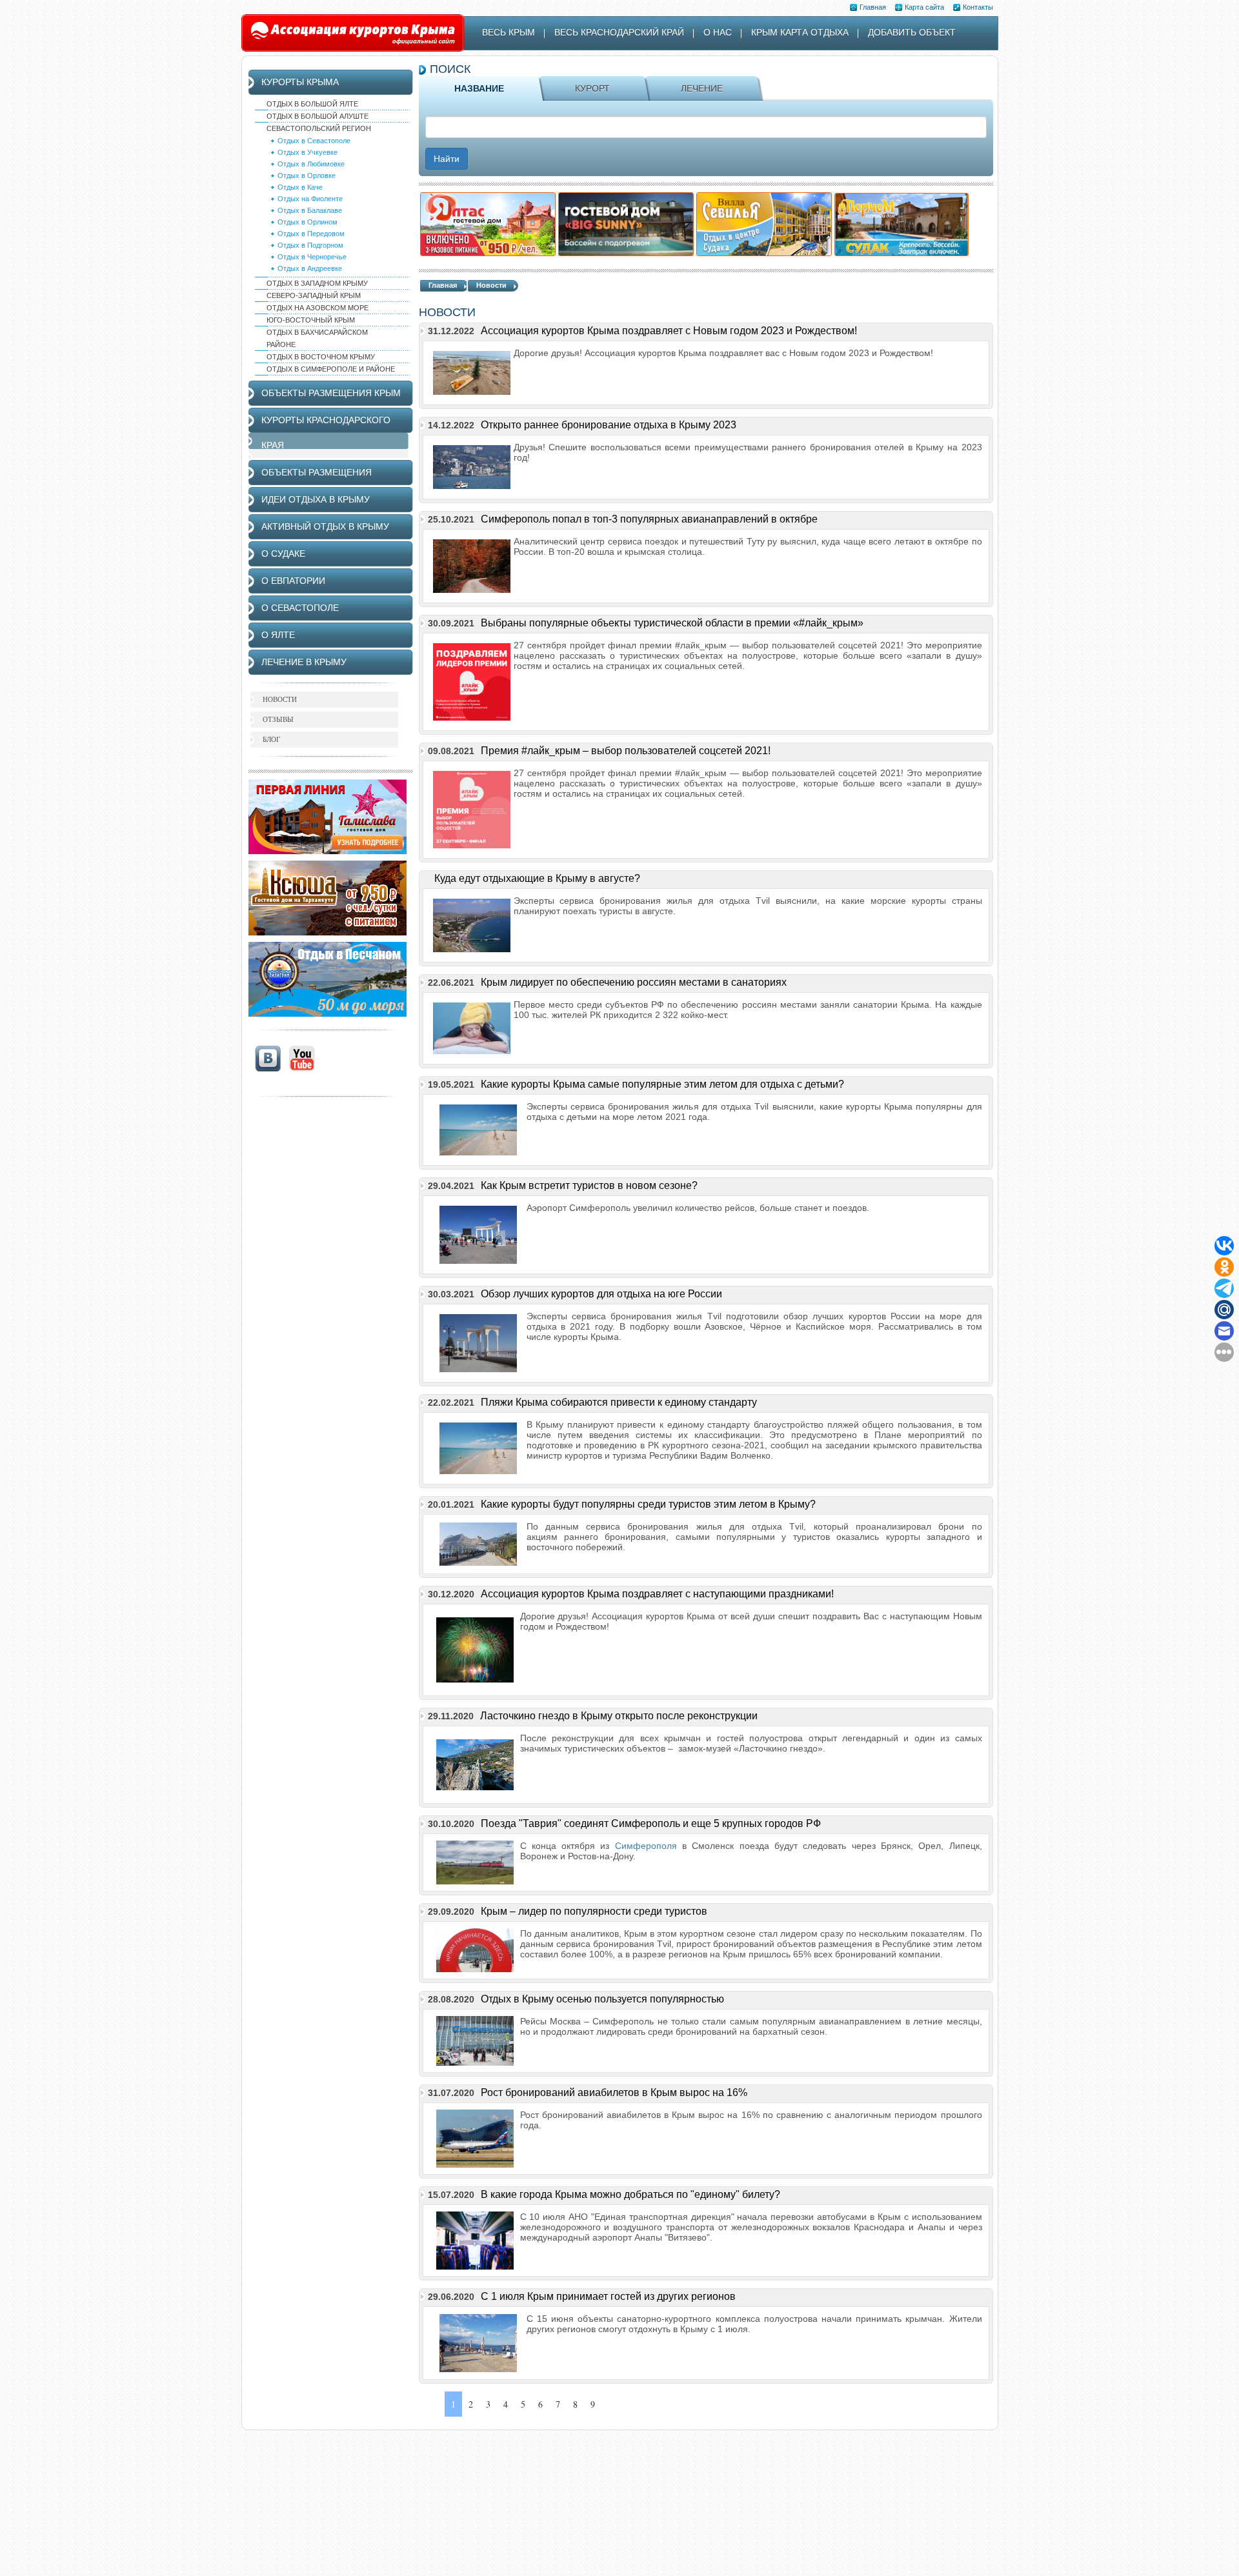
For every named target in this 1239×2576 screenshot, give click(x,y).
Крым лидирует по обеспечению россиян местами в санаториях (634, 982)
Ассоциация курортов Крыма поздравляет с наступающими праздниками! (657, 1594)
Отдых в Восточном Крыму (321, 357)
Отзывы (278, 719)
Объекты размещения (317, 472)
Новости (491, 285)
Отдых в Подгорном (310, 245)
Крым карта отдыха (800, 32)
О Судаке (283, 554)
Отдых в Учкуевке (307, 152)
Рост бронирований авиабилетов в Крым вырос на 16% (614, 2092)
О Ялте (278, 635)
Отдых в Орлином (307, 222)
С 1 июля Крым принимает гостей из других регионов (608, 2296)
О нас (718, 32)
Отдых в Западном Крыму (317, 283)
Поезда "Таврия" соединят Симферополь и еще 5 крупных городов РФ (651, 1823)
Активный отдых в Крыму (325, 526)
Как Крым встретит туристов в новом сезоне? (589, 1185)
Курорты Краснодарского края (326, 433)
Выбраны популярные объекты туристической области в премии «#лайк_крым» (672, 623)
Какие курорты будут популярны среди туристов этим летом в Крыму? (648, 1504)
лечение (702, 88)
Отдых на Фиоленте (310, 199)
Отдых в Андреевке (310, 268)
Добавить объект (912, 32)
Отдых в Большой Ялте (312, 104)
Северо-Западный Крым (314, 295)
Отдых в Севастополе (314, 141)
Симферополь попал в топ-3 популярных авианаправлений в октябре (649, 519)
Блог (271, 739)
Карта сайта (924, 7)
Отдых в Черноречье (312, 257)
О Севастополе (300, 608)
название (479, 88)
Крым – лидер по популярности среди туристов (594, 1911)
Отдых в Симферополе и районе (331, 369)
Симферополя (646, 1846)
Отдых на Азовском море (317, 308)
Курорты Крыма (300, 82)
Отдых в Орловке (307, 175)
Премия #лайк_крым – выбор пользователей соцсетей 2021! (626, 751)
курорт (592, 88)
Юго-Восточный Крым (311, 320)
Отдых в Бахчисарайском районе (317, 338)
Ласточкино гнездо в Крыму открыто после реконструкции (619, 1716)
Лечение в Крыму (304, 662)
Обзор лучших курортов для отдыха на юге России (601, 1294)
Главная (873, 7)
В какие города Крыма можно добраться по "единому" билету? (630, 2194)
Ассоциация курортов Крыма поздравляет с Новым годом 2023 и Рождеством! (669, 331)
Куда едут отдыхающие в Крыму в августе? (537, 878)
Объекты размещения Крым (331, 393)
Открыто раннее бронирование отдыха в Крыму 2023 (609, 425)
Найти (447, 159)
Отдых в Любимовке (311, 164)
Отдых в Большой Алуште (317, 116)
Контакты (978, 7)
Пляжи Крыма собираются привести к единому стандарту (619, 1402)
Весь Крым (509, 32)
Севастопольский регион (319, 128)
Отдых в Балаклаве (310, 210)
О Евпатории (293, 581)
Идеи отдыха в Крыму (316, 499)
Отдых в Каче (300, 187)
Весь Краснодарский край (619, 32)
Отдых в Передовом (311, 234)
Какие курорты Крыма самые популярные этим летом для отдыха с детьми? (662, 1084)
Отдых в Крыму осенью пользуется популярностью (602, 1999)
